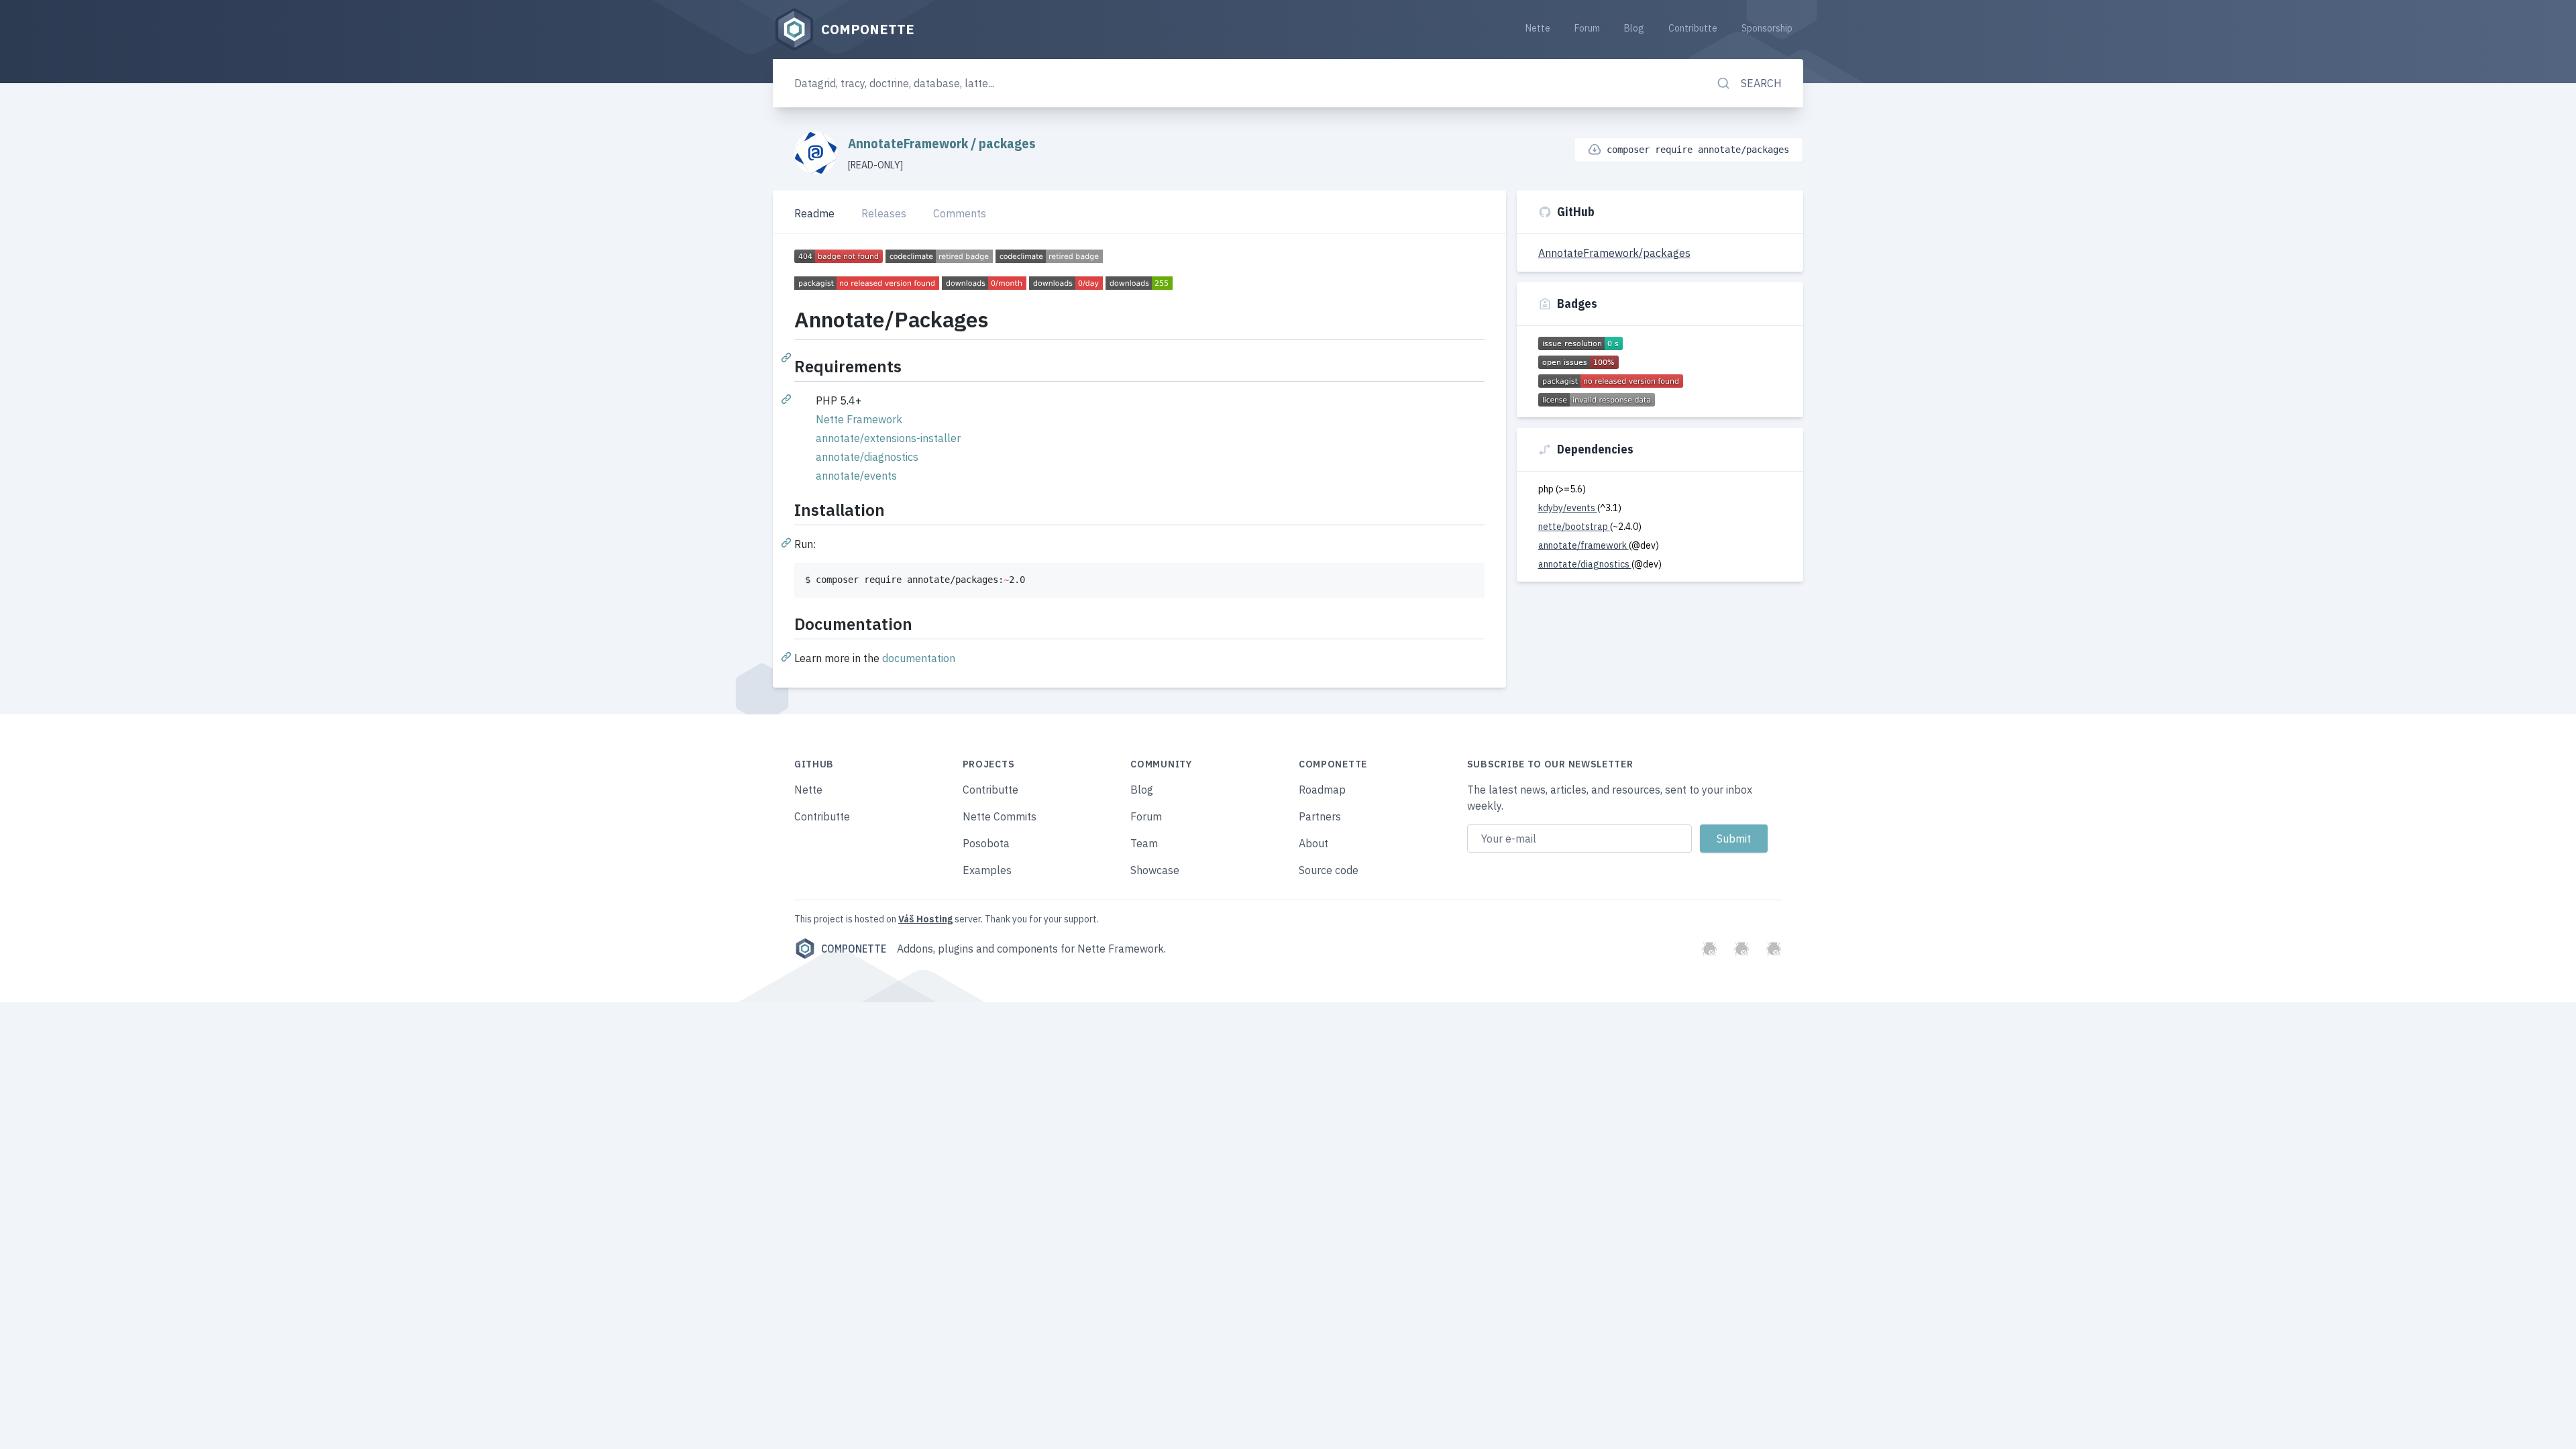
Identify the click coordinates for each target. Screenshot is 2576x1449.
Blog (1634, 28)
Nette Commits (1000, 816)
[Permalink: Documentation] (788, 656)
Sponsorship (1767, 28)
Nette (1538, 28)
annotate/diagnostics (867, 457)
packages (1007, 143)
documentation (919, 658)
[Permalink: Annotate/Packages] (788, 357)
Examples (987, 870)
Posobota (986, 843)
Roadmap (1322, 790)
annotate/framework (1584, 545)
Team (1144, 843)
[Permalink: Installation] (788, 542)
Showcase (1155, 870)
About (1313, 843)
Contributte (1693, 28)
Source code (1329, 870)
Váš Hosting (925, 919)
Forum (1587, 28)
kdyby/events (1568, 508)
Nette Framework (859, 419)
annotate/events (856, 476)
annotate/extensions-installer (888, 438)
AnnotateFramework (909, 143)
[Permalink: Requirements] (788, 398)
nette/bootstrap (1574, 527)
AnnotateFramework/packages (1614, 253)
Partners (1320, 816)
